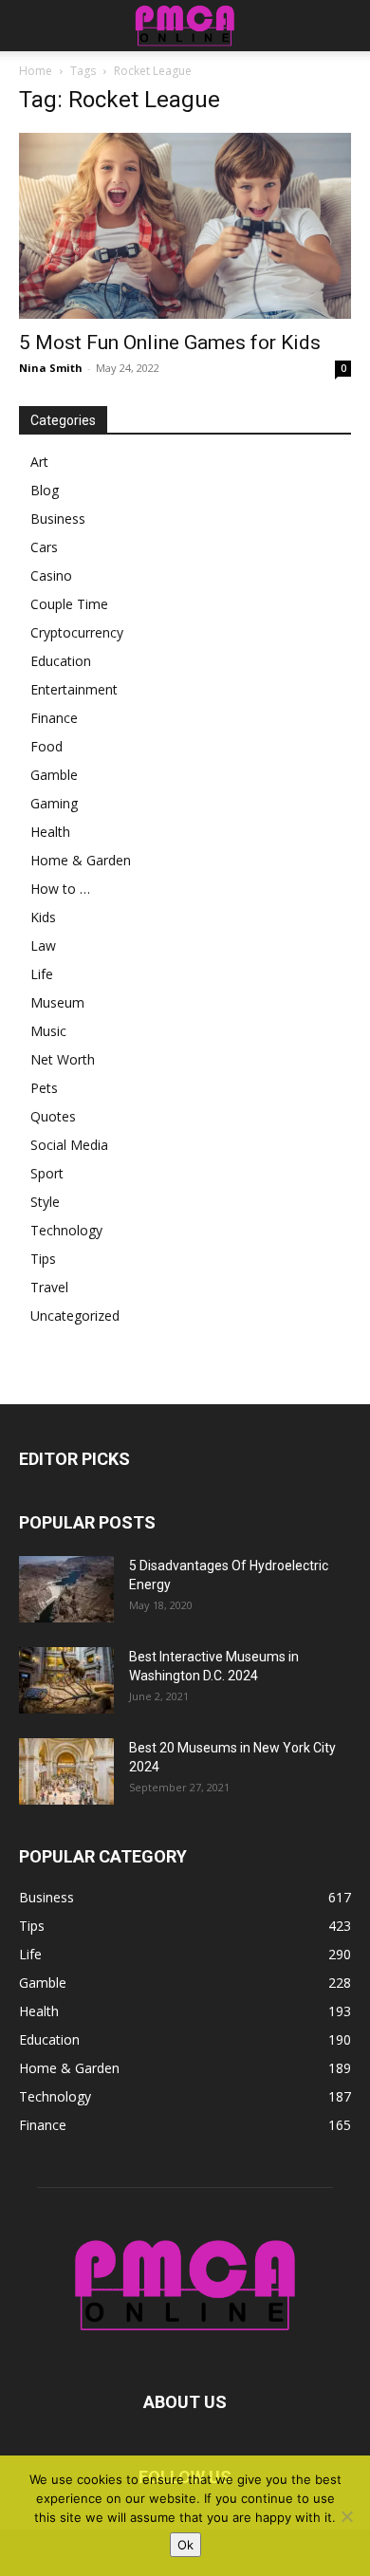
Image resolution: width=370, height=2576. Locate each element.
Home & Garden (81, 860)
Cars (44, 547)
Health (50, 832)
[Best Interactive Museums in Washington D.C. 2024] (66, 1680)
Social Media (69, 1145)
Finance (54, 718)
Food (46, 746)
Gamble (54, 775)
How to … (60, 889)
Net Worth (63, 1059)
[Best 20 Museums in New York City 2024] (66, 1771)
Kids (43, 917)
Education (61, 661)
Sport (47, 1173)
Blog (45, 490)
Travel (49, 1287)
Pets (44, 1088)
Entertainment (74, 689)
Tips (43, 1259)
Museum (57, 1002)
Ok (185, 2545)
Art (39, 462)
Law (43, 945)
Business (58, 519)
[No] (346, 2516)
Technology (66, 1230)
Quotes (53, 1116)
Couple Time (69, 604)
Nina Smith (51, 368)
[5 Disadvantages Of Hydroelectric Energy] (66, 1589)
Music (48, 1031)
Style (45, 1202)
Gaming (54, 803)
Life (42, 974)
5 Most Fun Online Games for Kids (170, 343)
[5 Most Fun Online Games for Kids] (185, 226)
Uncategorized (75, 1316)
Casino (51, 575)
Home (36, 71)
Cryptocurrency (77, 632)
